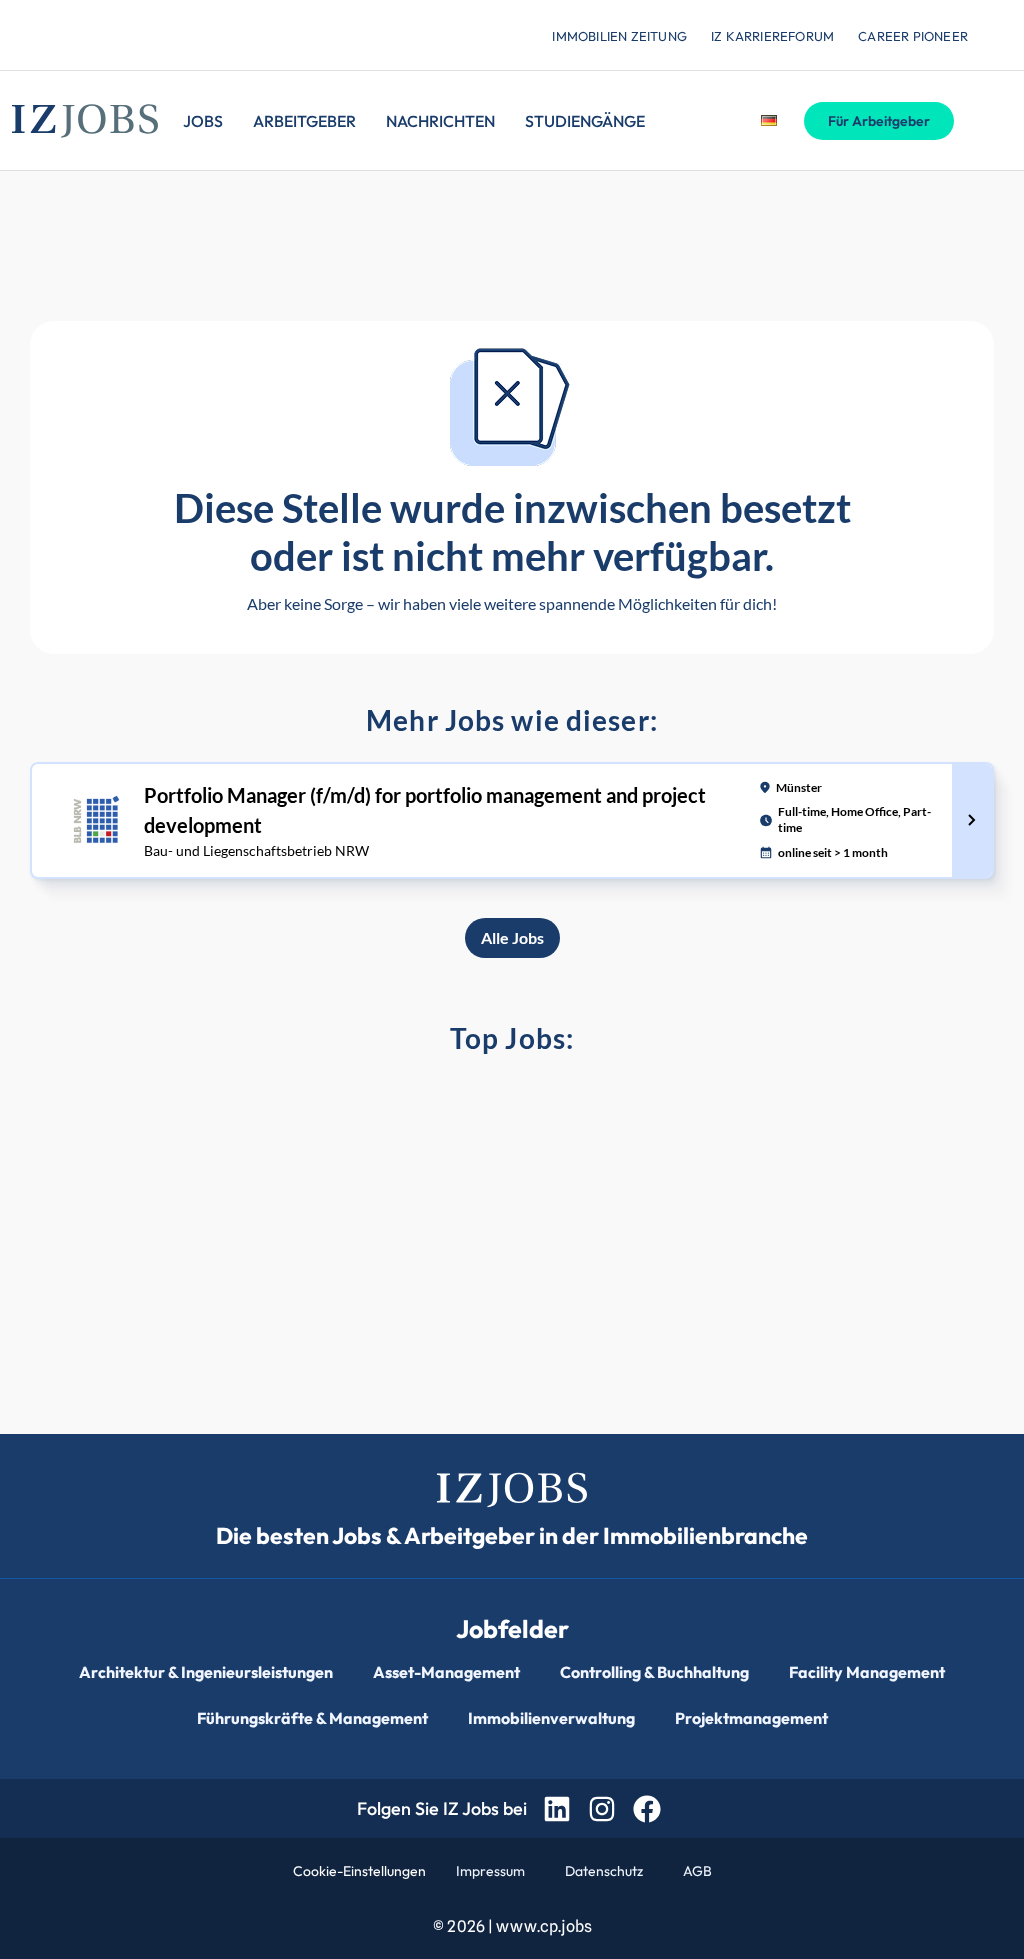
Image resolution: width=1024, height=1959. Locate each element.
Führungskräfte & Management (312, 1718)
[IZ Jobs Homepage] (85, 121)
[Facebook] (647, 1808)
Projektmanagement (751, 1718)
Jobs (203, 121)
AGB (697, 1871)
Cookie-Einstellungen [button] (359, 1871)
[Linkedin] (556, 1808)
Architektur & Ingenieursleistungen (206, 1672)
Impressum (490, 1871)
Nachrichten (440, 121)
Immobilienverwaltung (551, 1718)
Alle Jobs (512, 937)
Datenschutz (604, 1871)
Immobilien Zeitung (619, 36)
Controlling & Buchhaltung (654, 1672)
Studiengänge (585, 121)
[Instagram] (601, 1808)
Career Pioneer (913, 36)
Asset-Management (446, 1672)
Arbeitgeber (304, 121)
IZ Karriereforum (772, 36)
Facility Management (867, 1672)
